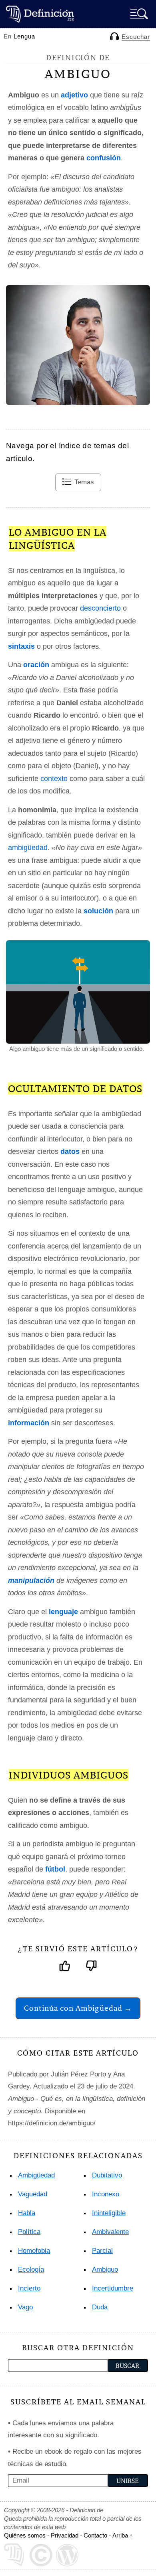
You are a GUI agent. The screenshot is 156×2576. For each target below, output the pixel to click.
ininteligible (109, 2213)
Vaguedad (33, 2194)
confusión (104, 158)
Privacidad (65, 2535)
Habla (27, 2213)
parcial (102, 2251)
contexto (54, 779)
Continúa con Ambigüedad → (78, 2008)
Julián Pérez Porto (78, 2074)
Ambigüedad (36, 2175)
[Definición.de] (40, 14)
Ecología (31, 2269)
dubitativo (107, 2175)
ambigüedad (28, 848)
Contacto (95, 2535)
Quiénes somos (25, 2535)
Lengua (24, 36)
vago (25, 2307)
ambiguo (105, 2269)
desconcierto (100, 608)
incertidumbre (113, 2288)
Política (29, 2232)
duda (100, 2307)
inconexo (106, 2194)
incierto (29, 2288)
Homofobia (34, 2251)
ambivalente (110, 2232)
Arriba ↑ (123, 2535)
